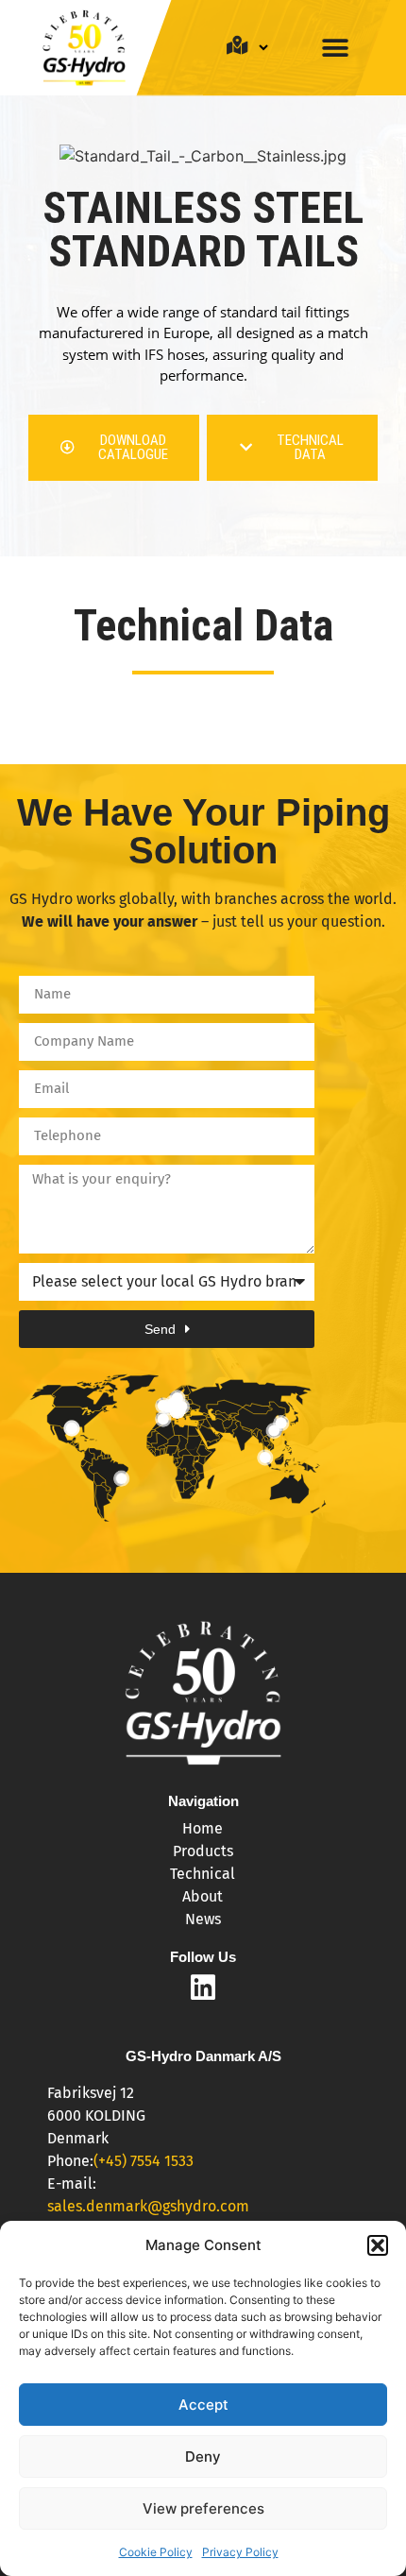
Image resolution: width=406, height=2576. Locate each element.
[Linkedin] (203, 1987)
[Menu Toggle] (335, 48)
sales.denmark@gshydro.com (148, 2206)
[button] (378, 2245)
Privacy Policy (240, 2552)
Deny (203, 2457)
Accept (203, 2405)
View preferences (203, 2508)
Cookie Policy (156, 2552)
